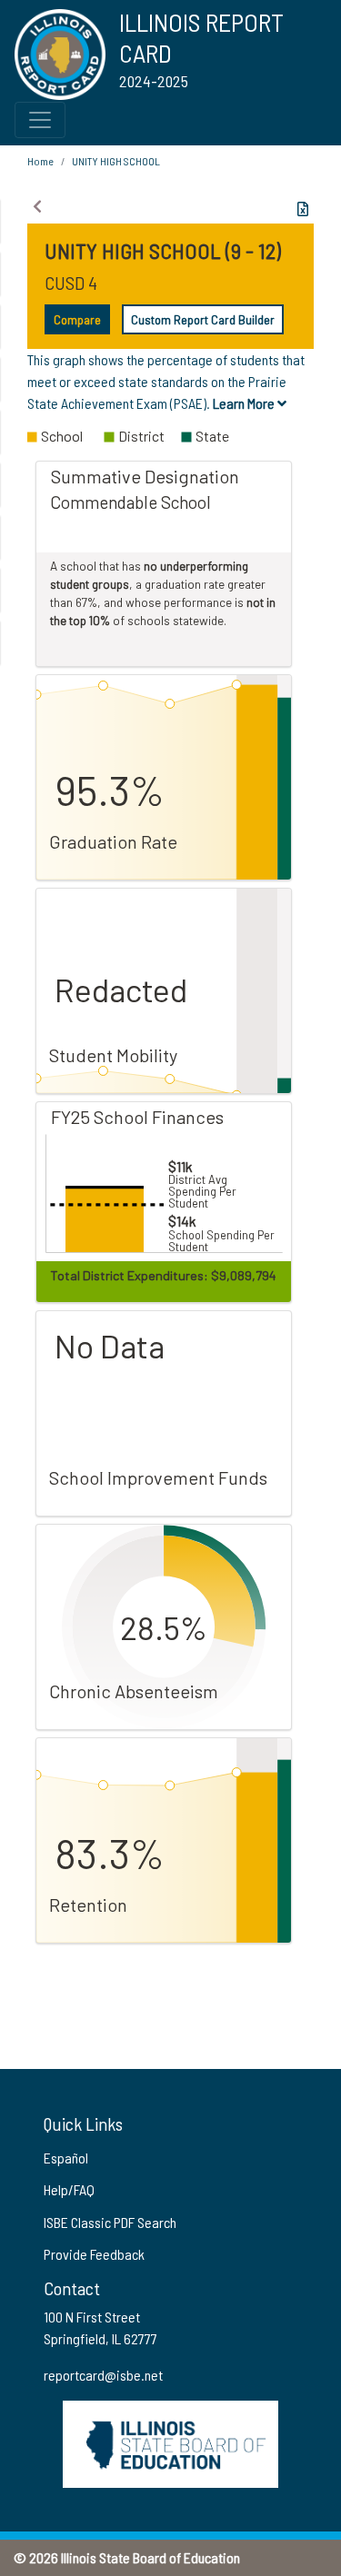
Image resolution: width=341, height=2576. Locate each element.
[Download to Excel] (303, 209)
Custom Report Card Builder (203, 319)
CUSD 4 (71, 283)
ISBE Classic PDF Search (110, 2222)
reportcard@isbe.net (103, 2375)
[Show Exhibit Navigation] (37, 206)
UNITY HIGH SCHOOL (116, 161)
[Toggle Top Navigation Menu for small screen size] (40, 120)
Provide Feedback (94, 2254)
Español (66, 2158)
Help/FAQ (69, 2189)
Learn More (245, 403)
